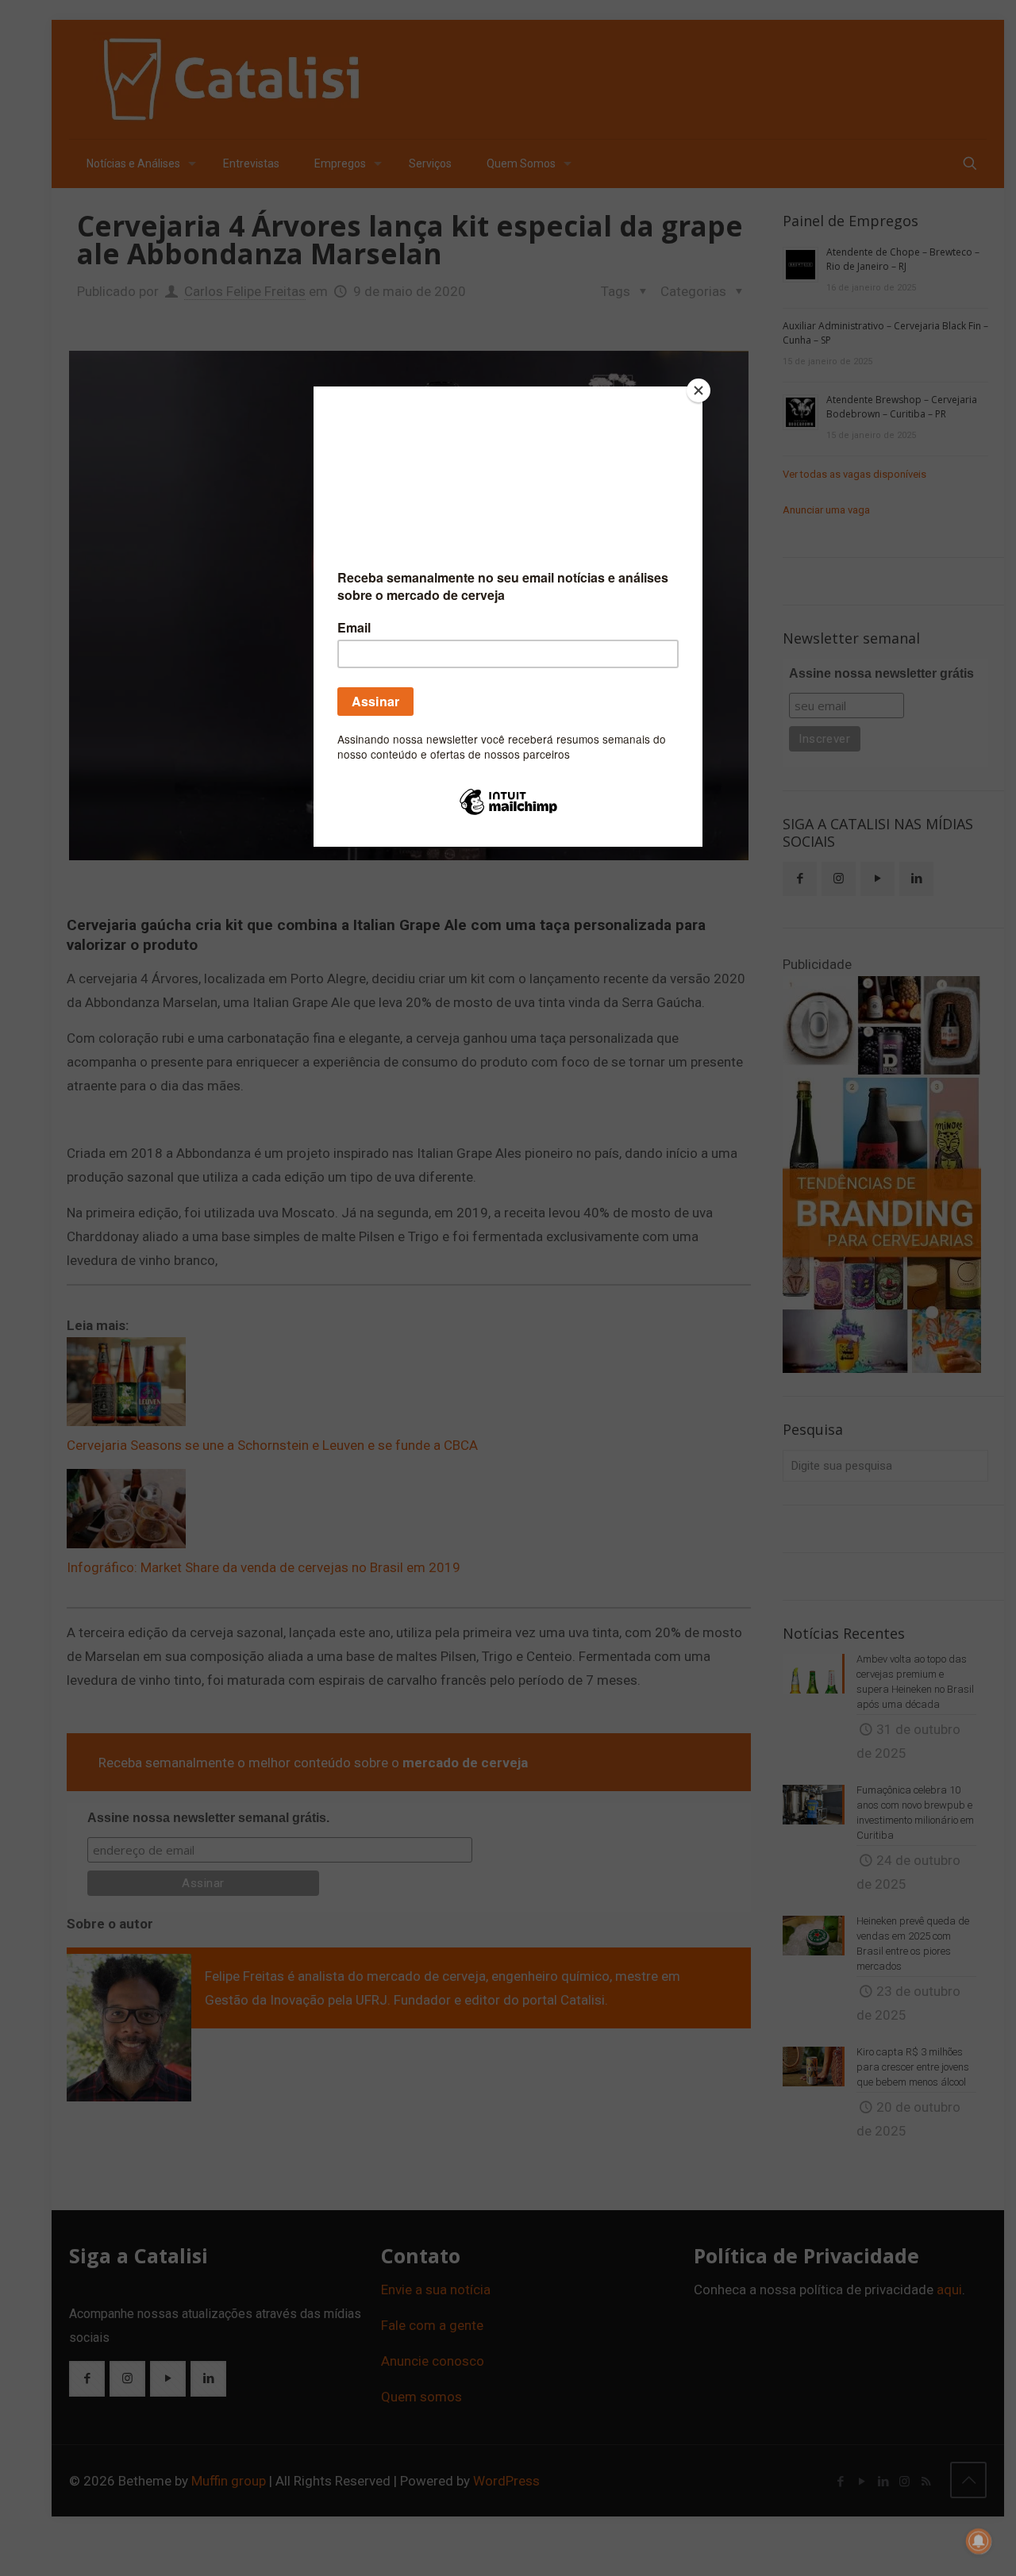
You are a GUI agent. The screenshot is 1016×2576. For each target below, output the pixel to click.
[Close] (698, 390)
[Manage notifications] (979, 2541)
